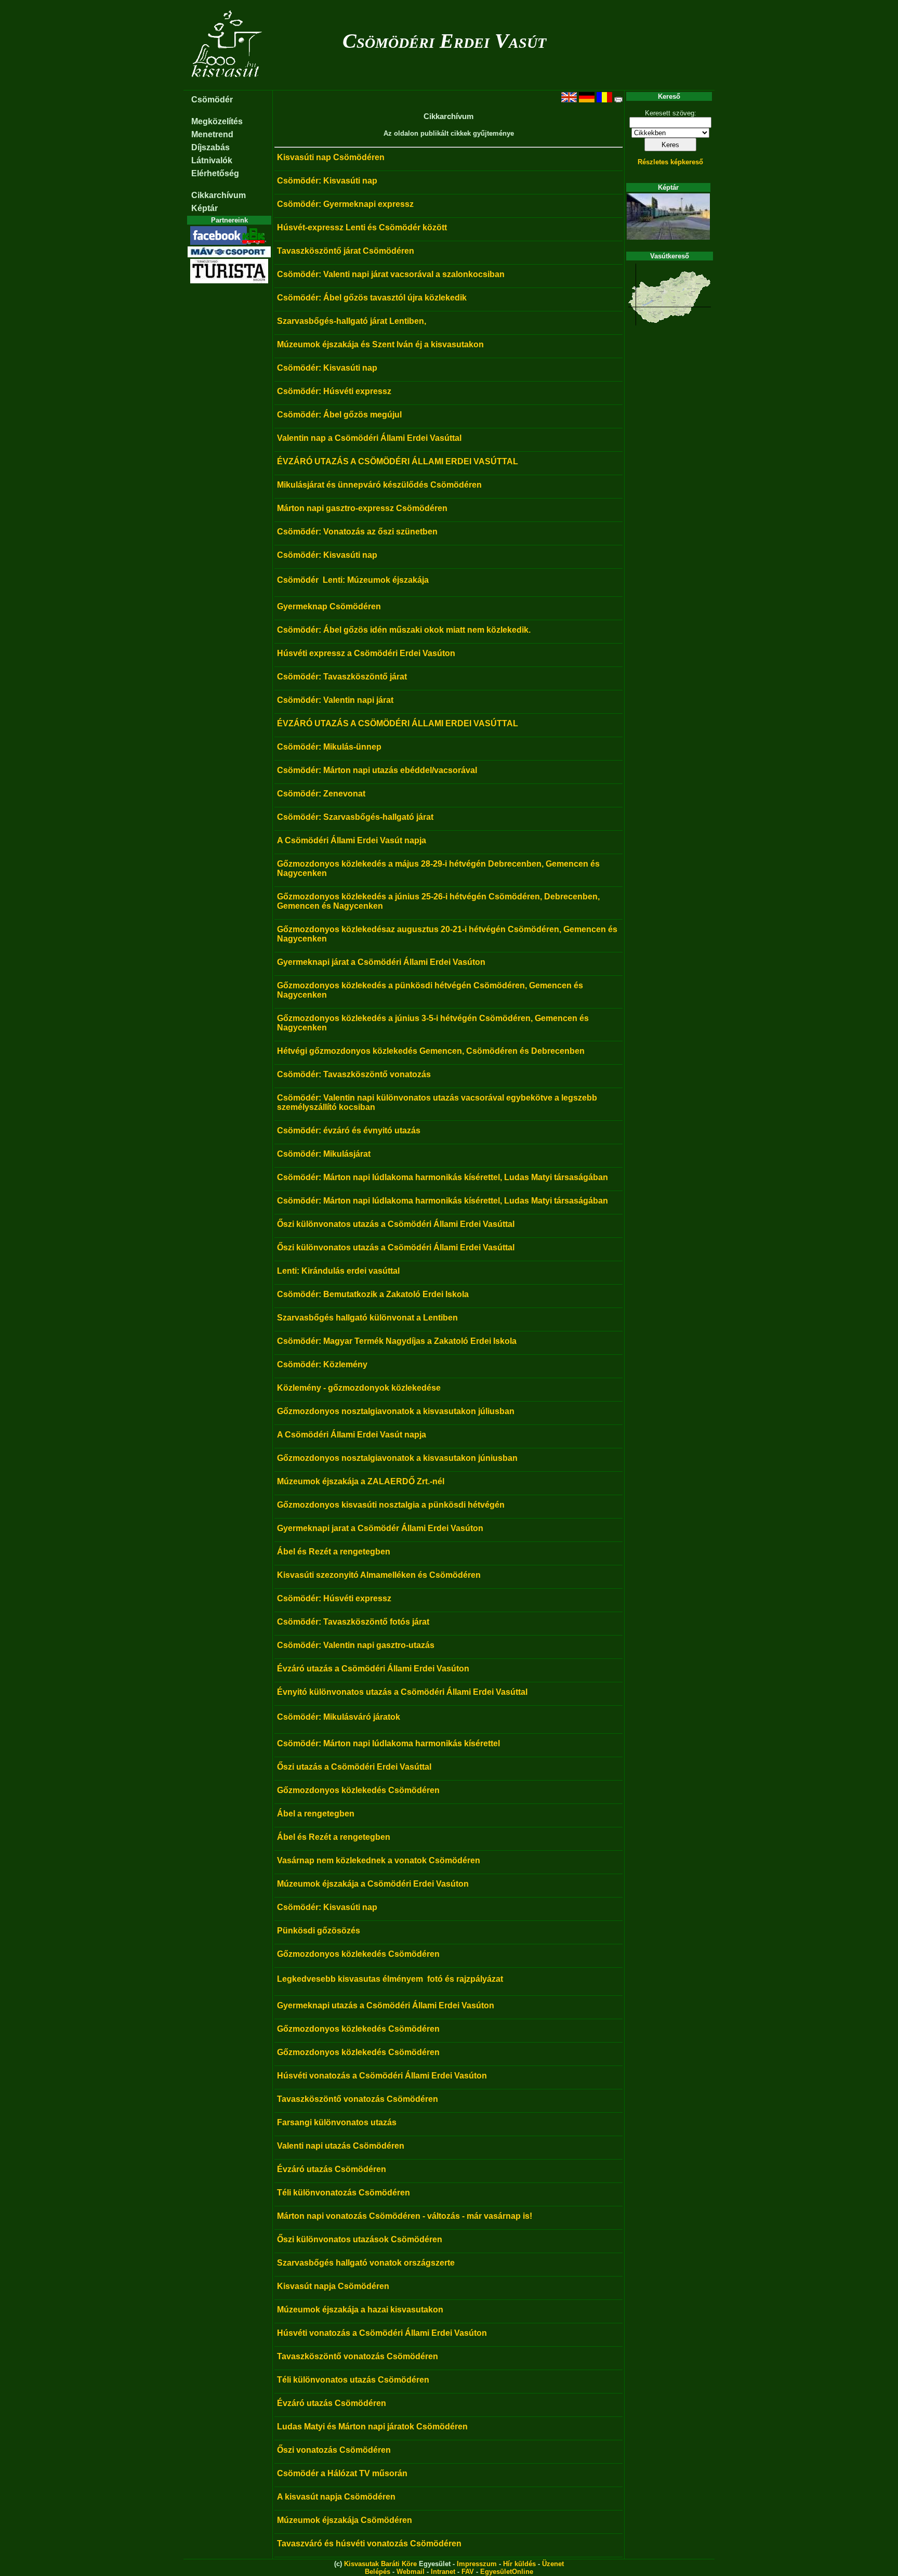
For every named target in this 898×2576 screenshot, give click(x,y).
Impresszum (477, 2564)
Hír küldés (519, 2564)
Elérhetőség (215, 173)
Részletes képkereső (670, 162)
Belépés (378, 2572)
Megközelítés (217, 121)
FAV (468, 2572)
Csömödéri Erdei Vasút (444, 41)
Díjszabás (210, 147)
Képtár (204, 208)
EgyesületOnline (507, 2572)
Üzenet (553, 2564)
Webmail (411, 2572)
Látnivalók (212, 160)
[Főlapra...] (228, 84)
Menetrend (212, 134)
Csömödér (212, 100)
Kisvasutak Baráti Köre (380, 2564)
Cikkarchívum (219, 195)
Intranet (443, 2572)
